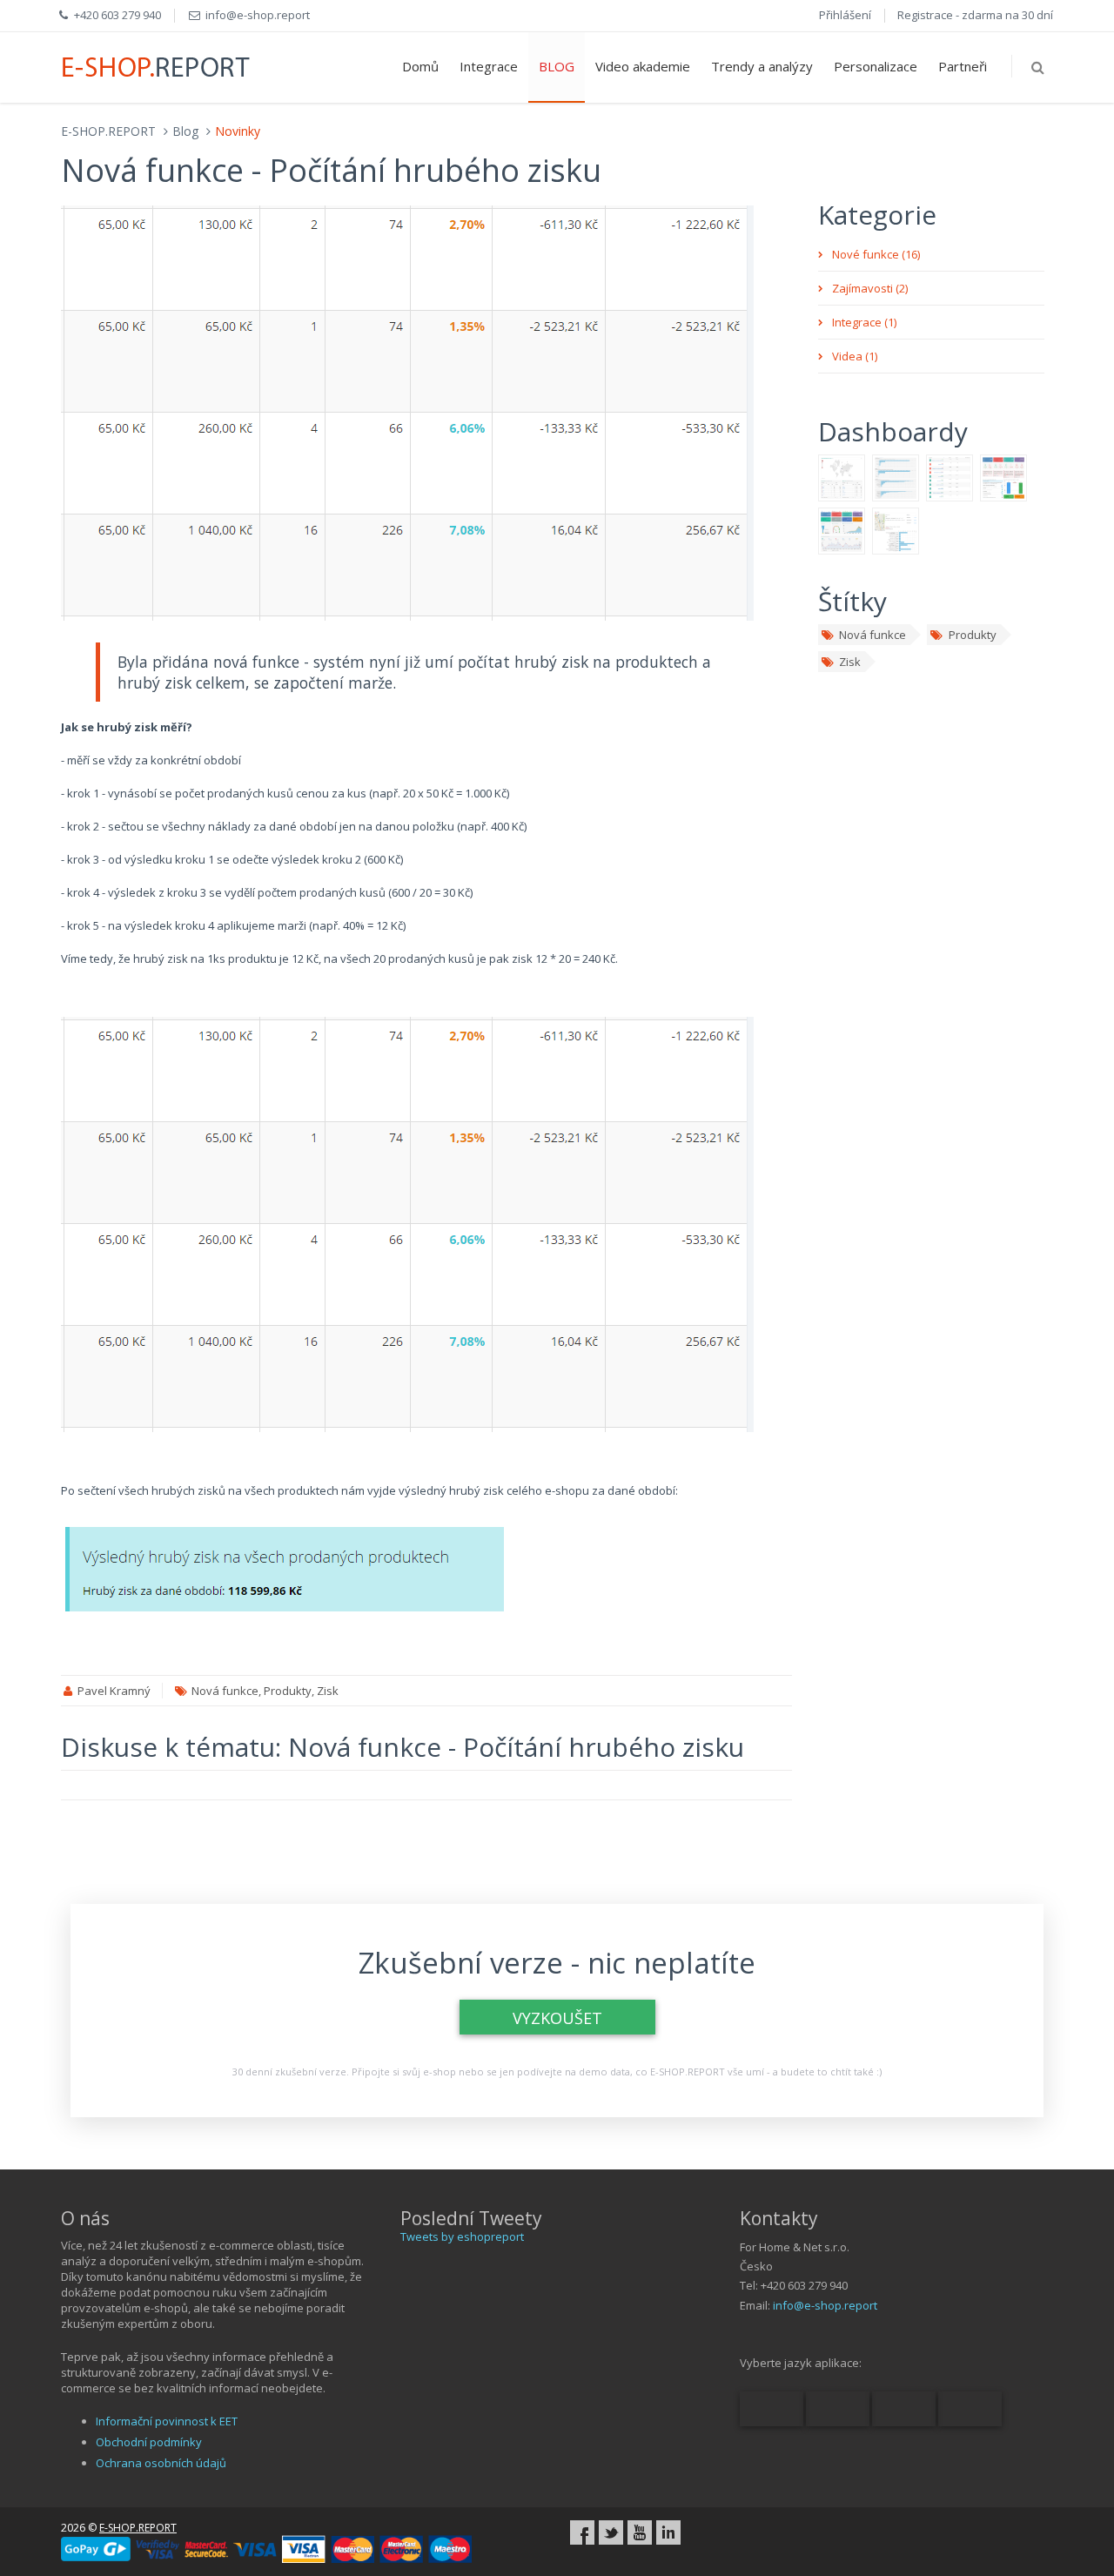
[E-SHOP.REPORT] (156, 65)
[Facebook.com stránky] (582, 2532)
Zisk (850, 662)
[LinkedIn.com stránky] (668, 2532)
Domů (420, 66)
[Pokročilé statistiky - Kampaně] (896, 477)
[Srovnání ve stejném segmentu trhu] (950, 477)
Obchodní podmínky (149, 2442)
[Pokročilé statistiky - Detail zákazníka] (896, 530)
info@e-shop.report (825, 2305)
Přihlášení (845, 15)
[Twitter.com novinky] (611, 2532)
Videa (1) (855, 356)
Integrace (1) (864, 322)
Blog (185, 131)
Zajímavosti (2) (870, 288)
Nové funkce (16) (876, 254)
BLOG (557, 66)
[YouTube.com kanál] (640, 2532)
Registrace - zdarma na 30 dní (975, 15)
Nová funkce (872, 635)
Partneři (963, 66)
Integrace (489, 66)
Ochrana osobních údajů (161, 2463)
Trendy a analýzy (762, 66)
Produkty (973, 635)
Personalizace (876, 66)
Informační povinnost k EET (167, 2421)
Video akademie (643, 66)
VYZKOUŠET (557, 2018)
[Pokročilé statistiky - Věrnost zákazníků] (1003, 477)
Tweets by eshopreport (462, 2236)
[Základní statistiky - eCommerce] (842, 530)
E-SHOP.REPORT (108, 131)
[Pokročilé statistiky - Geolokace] (842, 477)
